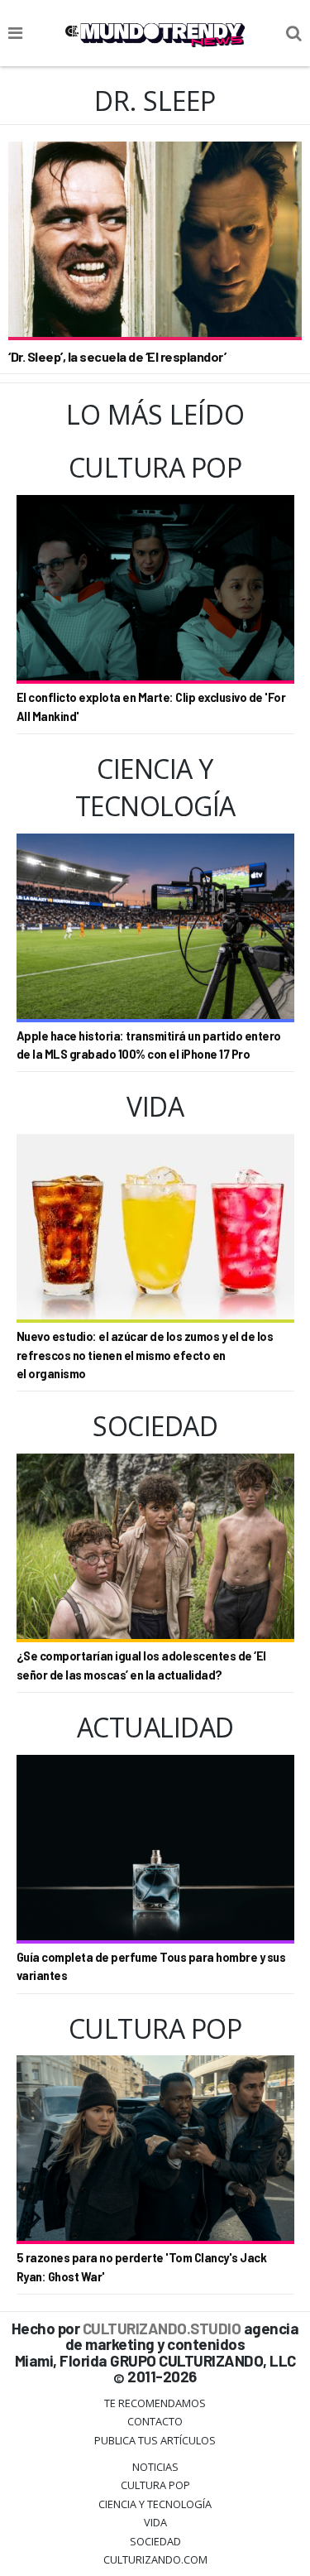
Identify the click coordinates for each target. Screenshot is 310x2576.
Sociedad (155, 2541)
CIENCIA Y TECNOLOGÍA (155, 2504)
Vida (155, 2522)
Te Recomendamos (155, 2403)
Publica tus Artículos (155, 2440)
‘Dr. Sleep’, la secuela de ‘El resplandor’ (117, 356)
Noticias (155, 2467)
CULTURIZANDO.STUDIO (162, 2328)
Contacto (155, 2421)
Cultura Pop (155, 2485)
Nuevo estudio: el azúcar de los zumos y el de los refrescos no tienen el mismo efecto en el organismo (145, 1355)
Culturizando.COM (155, 2559)
